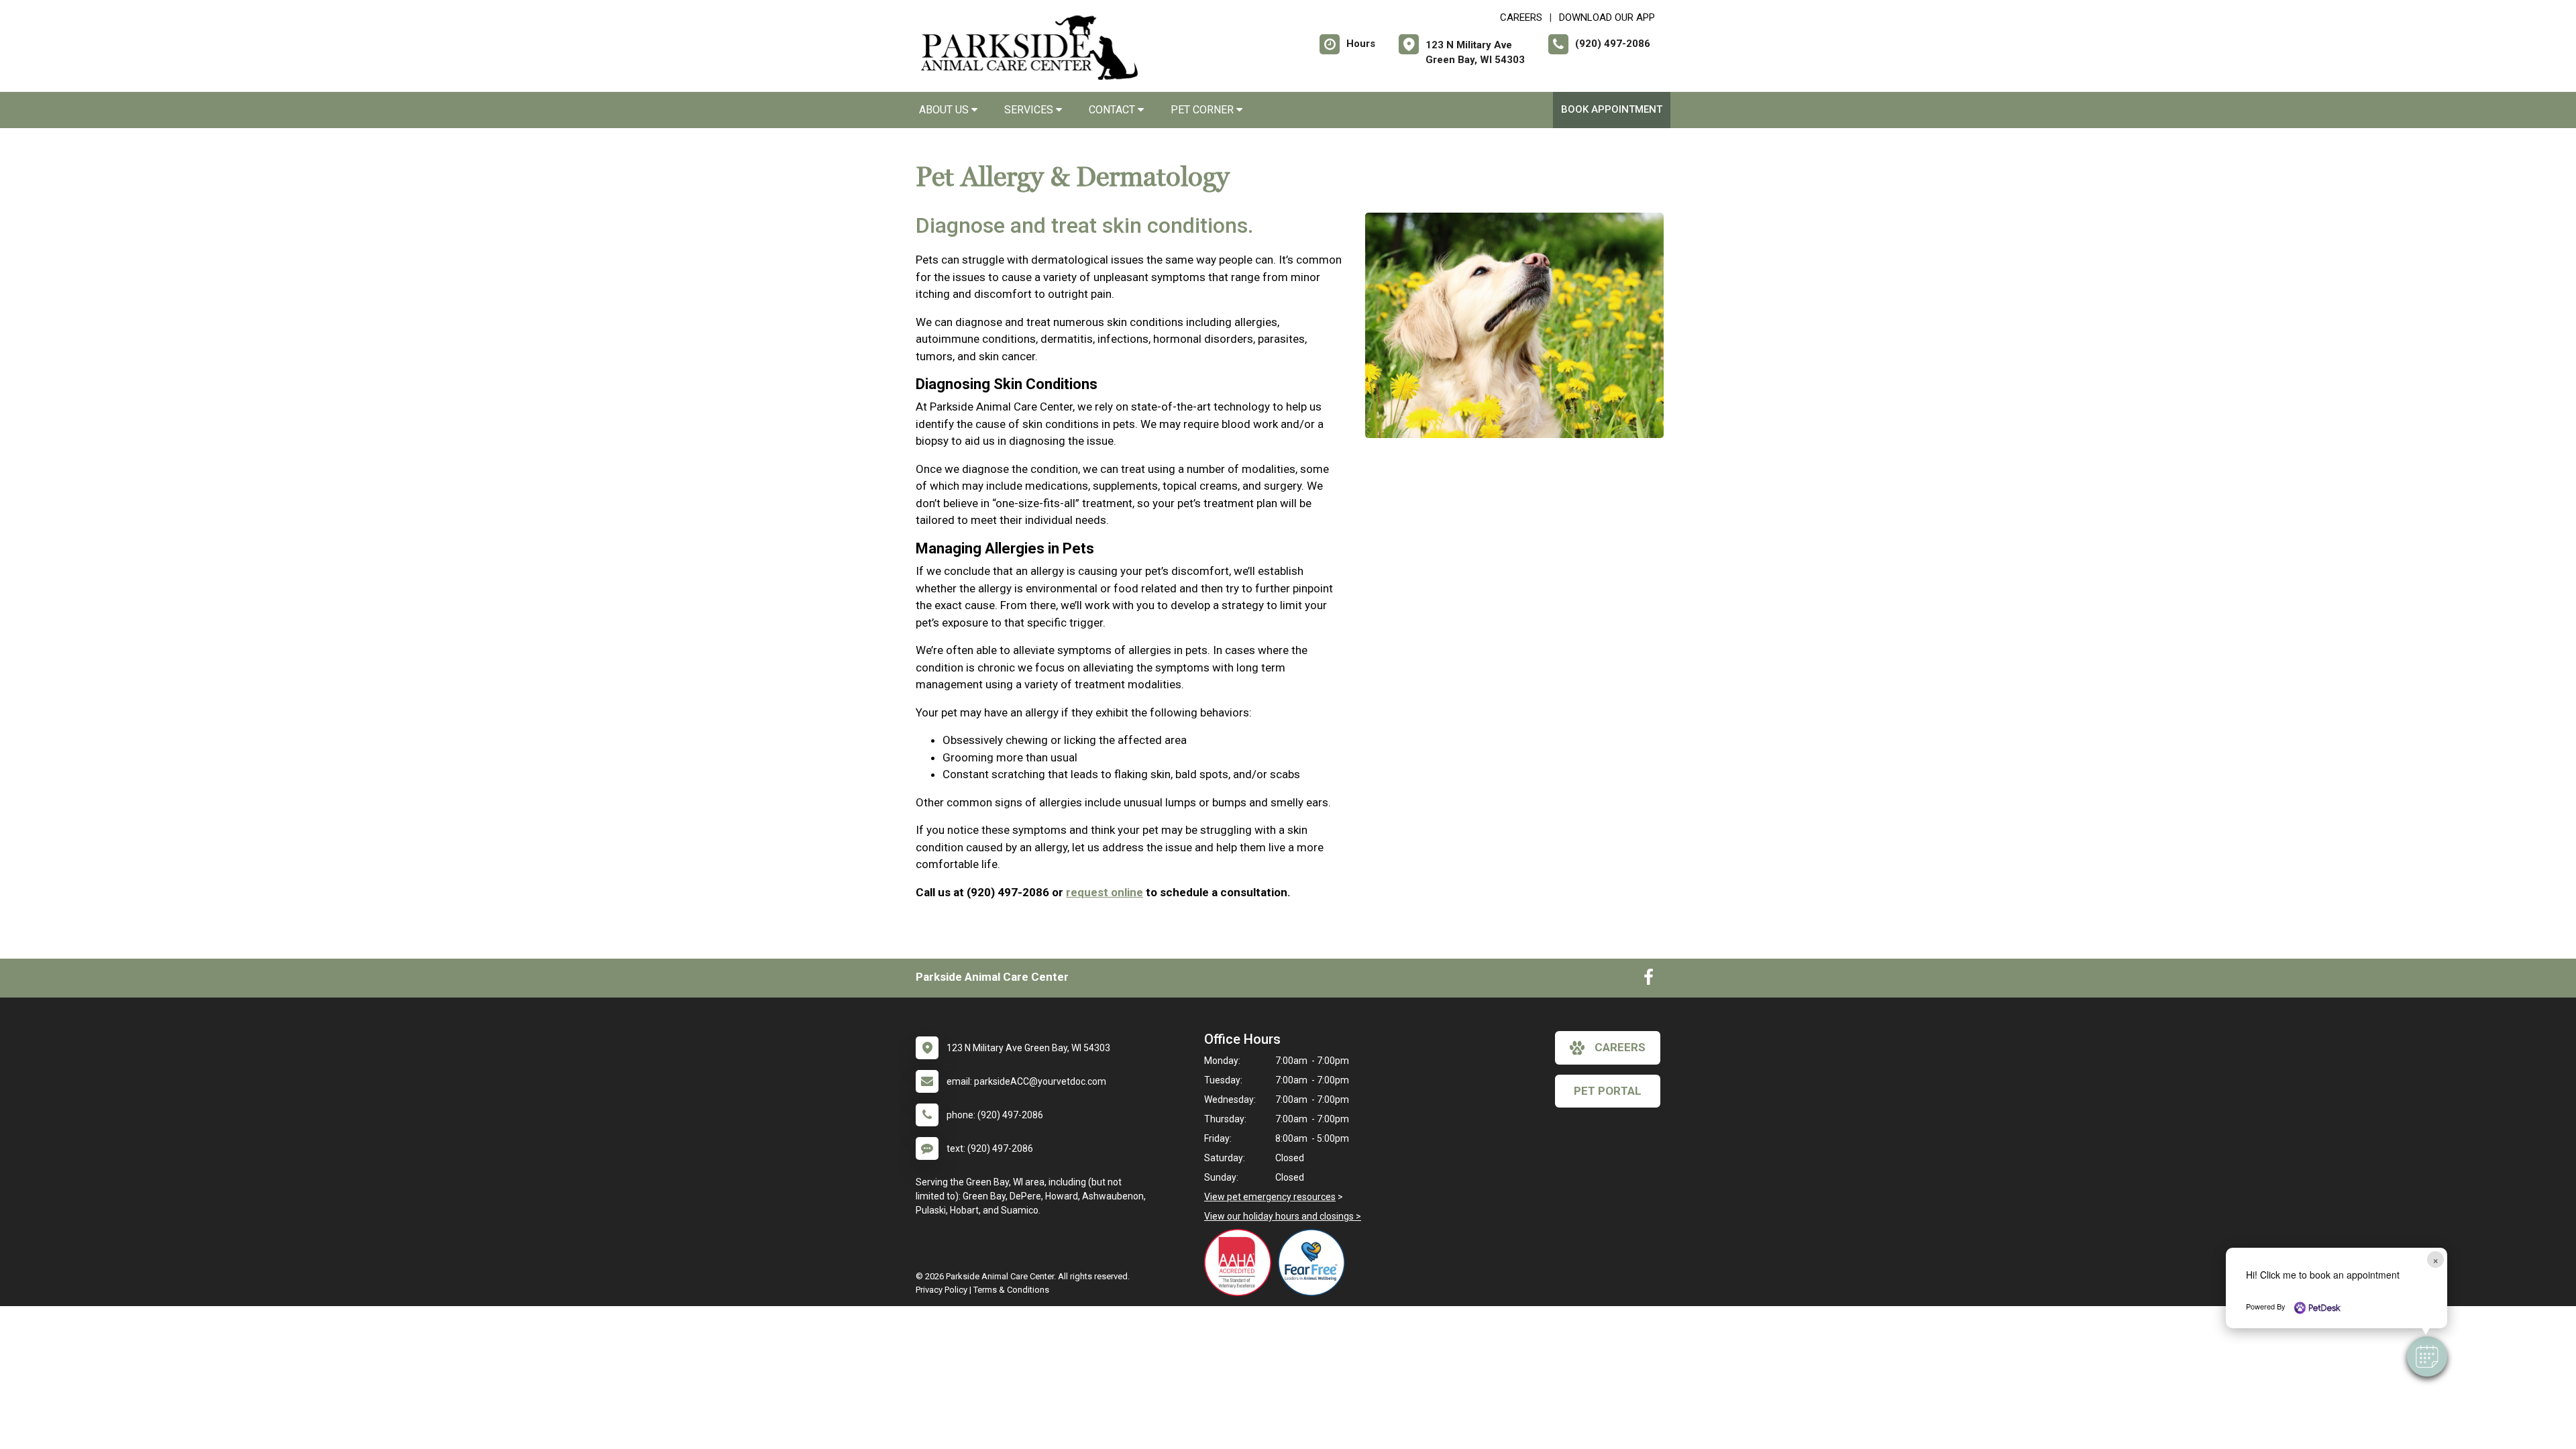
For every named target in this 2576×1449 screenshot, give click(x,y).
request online (1105, 892)
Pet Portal (1608, 1091)
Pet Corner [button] (1203, 110)
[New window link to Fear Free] (1315, 1263)
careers (1620, 1047)
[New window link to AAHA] (1241, 1263)
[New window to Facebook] (1649, 980)
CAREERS (1521, 17)
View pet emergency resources (1270, 1197)
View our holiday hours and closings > (1283, 1216)
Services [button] (1030, 110)
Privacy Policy (942, 1290)
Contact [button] (1113, 110)
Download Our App (1607, 17)
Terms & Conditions (1011, 1290)
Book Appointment (1612, 109)
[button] (2427, 1356)
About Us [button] (945, 110)
